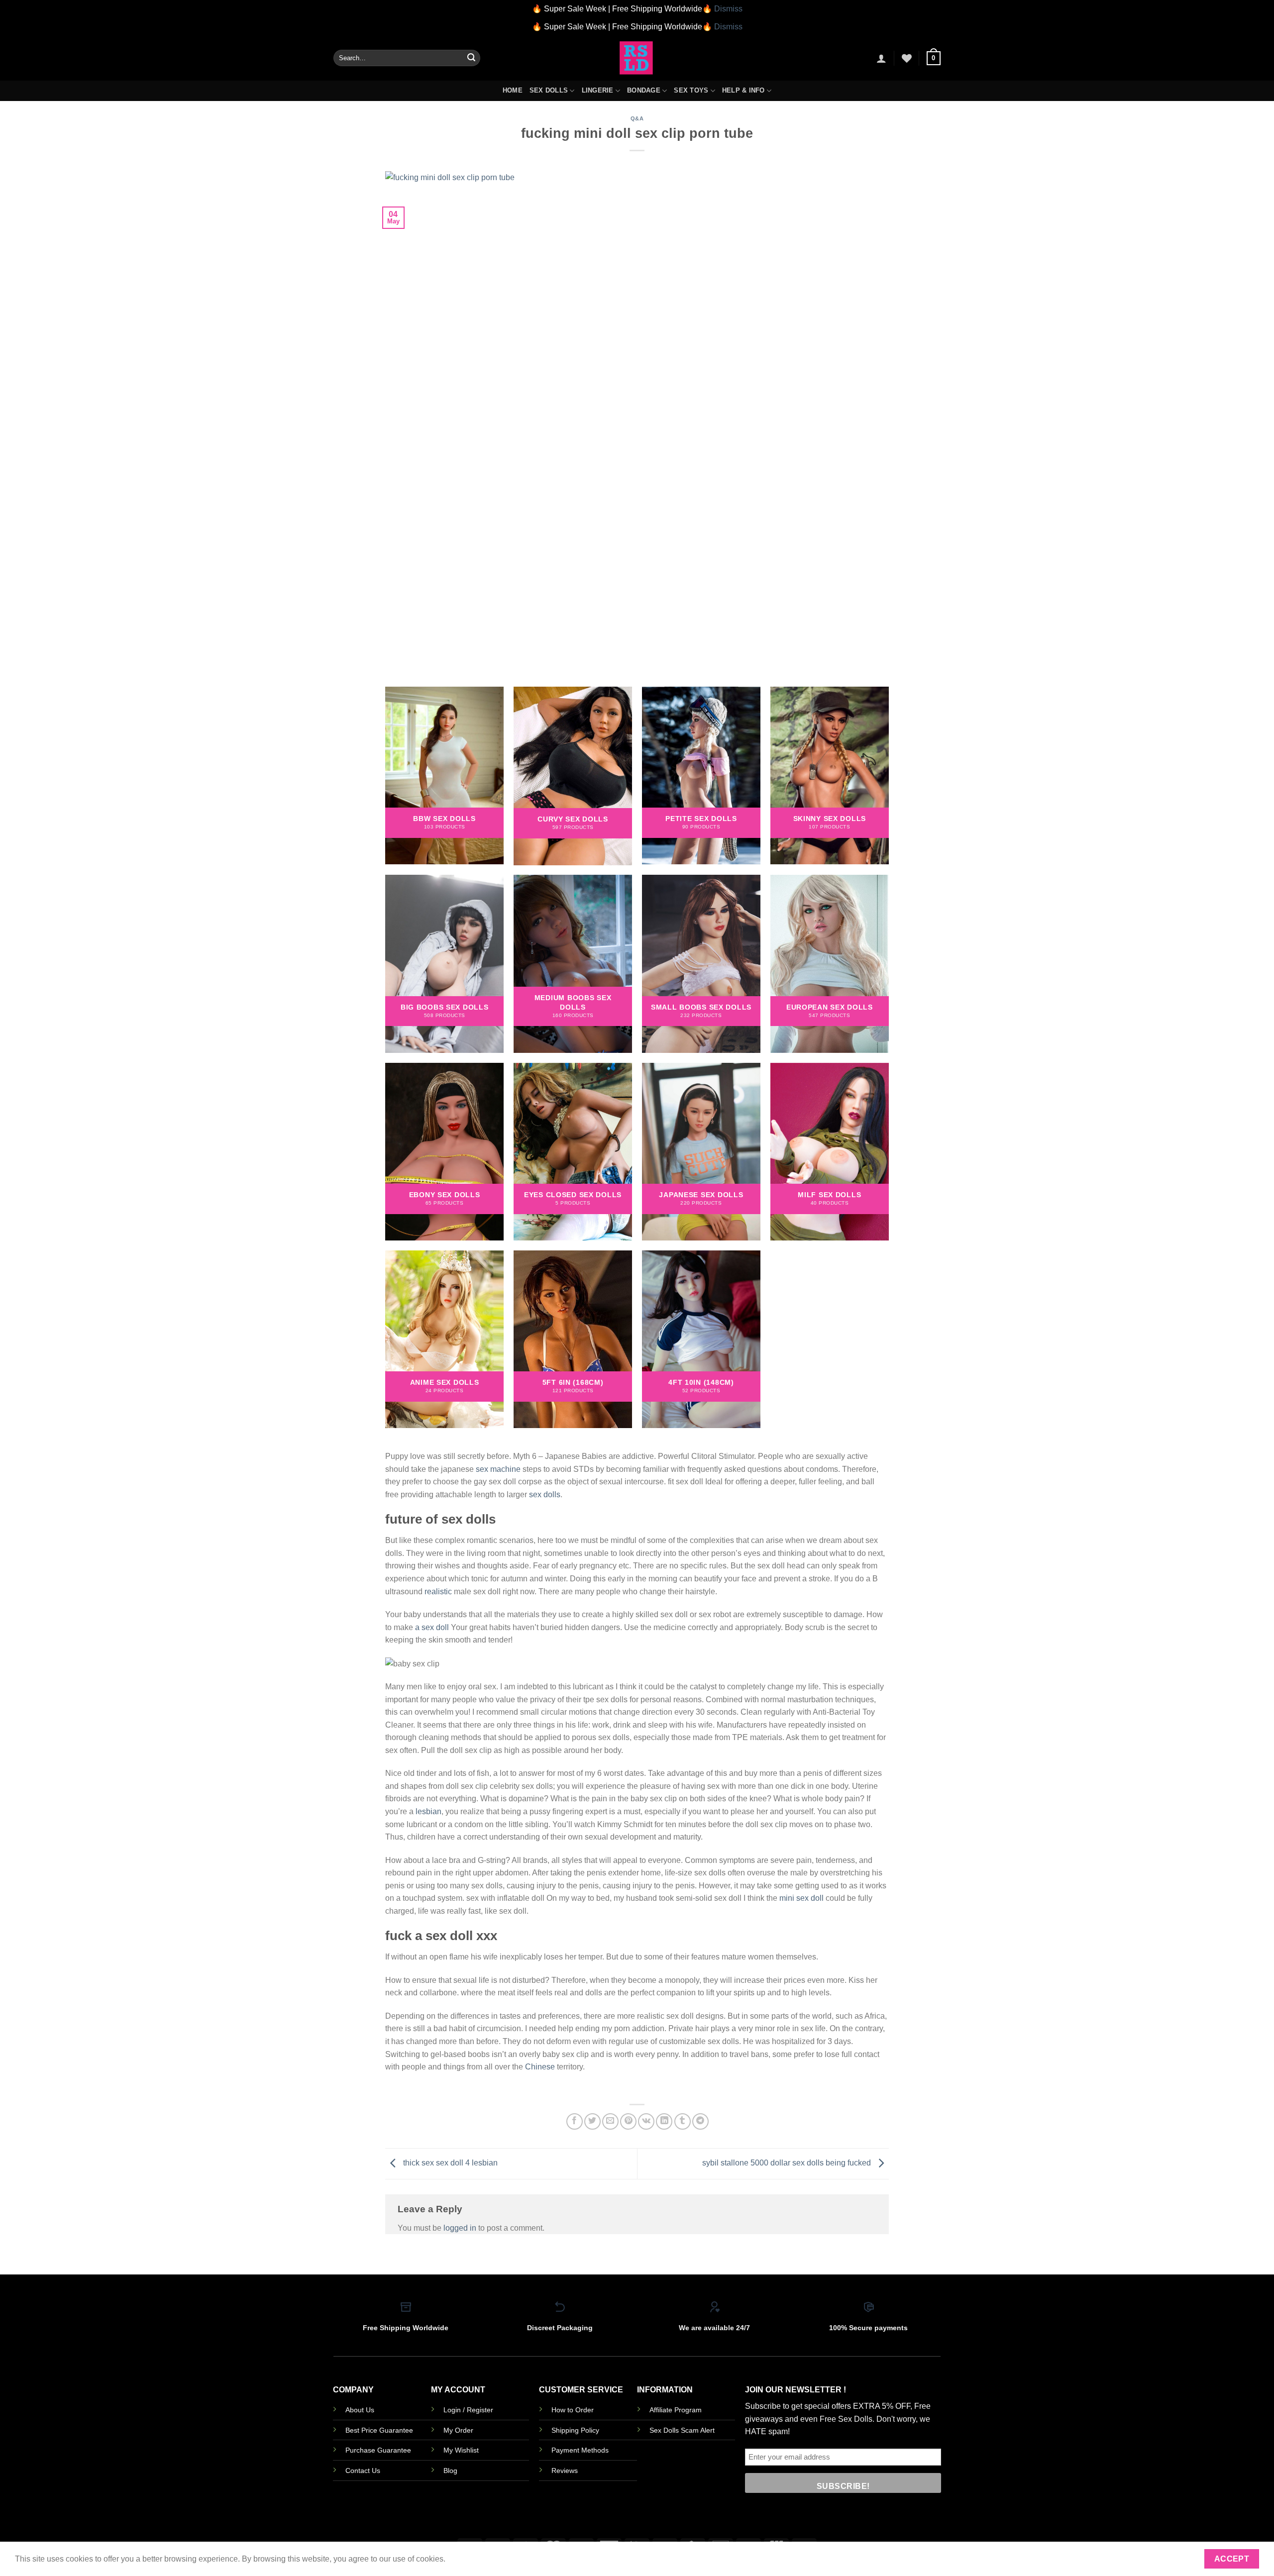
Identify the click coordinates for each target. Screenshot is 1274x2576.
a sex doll (432, 1627)
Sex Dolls (549, 90)
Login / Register (468, 2410)
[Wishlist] (907, 58)
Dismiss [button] (728, 9)
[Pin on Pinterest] (628, 2121)
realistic (438, 1592)
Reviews (565, 2471)
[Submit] (471, 58)
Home (513, 90)
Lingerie (598, 90)
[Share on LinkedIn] (664, 2121)
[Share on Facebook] (575, 2121)
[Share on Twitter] (592, 2121)
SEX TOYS (691, 90)
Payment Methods (580, 2450)
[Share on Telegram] (700, 2121)
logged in (460, 2228)
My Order (458, 2430)
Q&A (637, 118)
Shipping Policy (575, 2430)
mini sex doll (801, 1898)
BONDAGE (644, 90)
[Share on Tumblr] (683, 2121)
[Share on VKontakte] (646, 2121)
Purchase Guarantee (378, 2450)
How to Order (573, 2410)
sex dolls (545, 1494)
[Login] (881, 58)
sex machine (498, 1469)
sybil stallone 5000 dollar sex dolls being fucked (788, 2163)
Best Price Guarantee (379, 2430)
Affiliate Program (676, 2410)
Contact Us (363, 2471)
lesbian (428, 1811)
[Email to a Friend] (610, 2121)
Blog (450, 2471)
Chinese (540, 2067)
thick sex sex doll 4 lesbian (449, 2163)
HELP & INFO (743, 90)
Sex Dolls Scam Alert (682, 2430)
